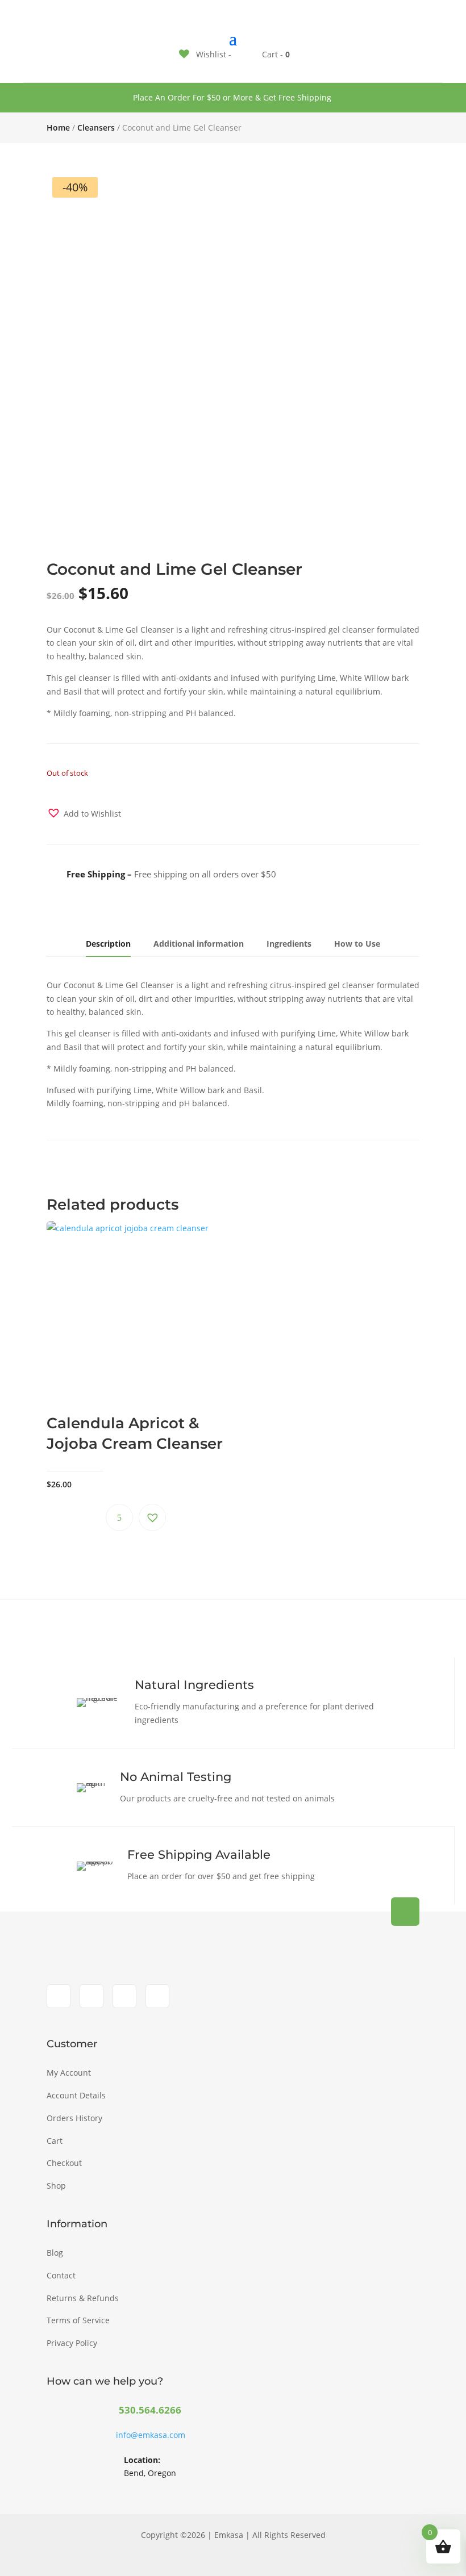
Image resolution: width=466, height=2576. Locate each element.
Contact (61, 2275)
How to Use (357, 944)
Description (108, 944)
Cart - (275, 54)
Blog (55, 2253)
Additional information (199, 944)
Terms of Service (78, 2320)
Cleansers (96, 127)
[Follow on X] (124, 1996)
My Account (69, 2073)
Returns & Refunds (83, 2298)
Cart (55, 2141)
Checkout (64, 2163)
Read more (119, 1517)
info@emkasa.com (151, 2435)
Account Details (76, 2095)
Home (58, 127)
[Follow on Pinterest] (157, 1996)
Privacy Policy (72, 2343)
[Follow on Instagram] (91, 1996)
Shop (56, 2186)
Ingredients (289, 944)
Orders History (74, 2118)
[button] (84, 813)
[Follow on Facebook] (59, 1996)
